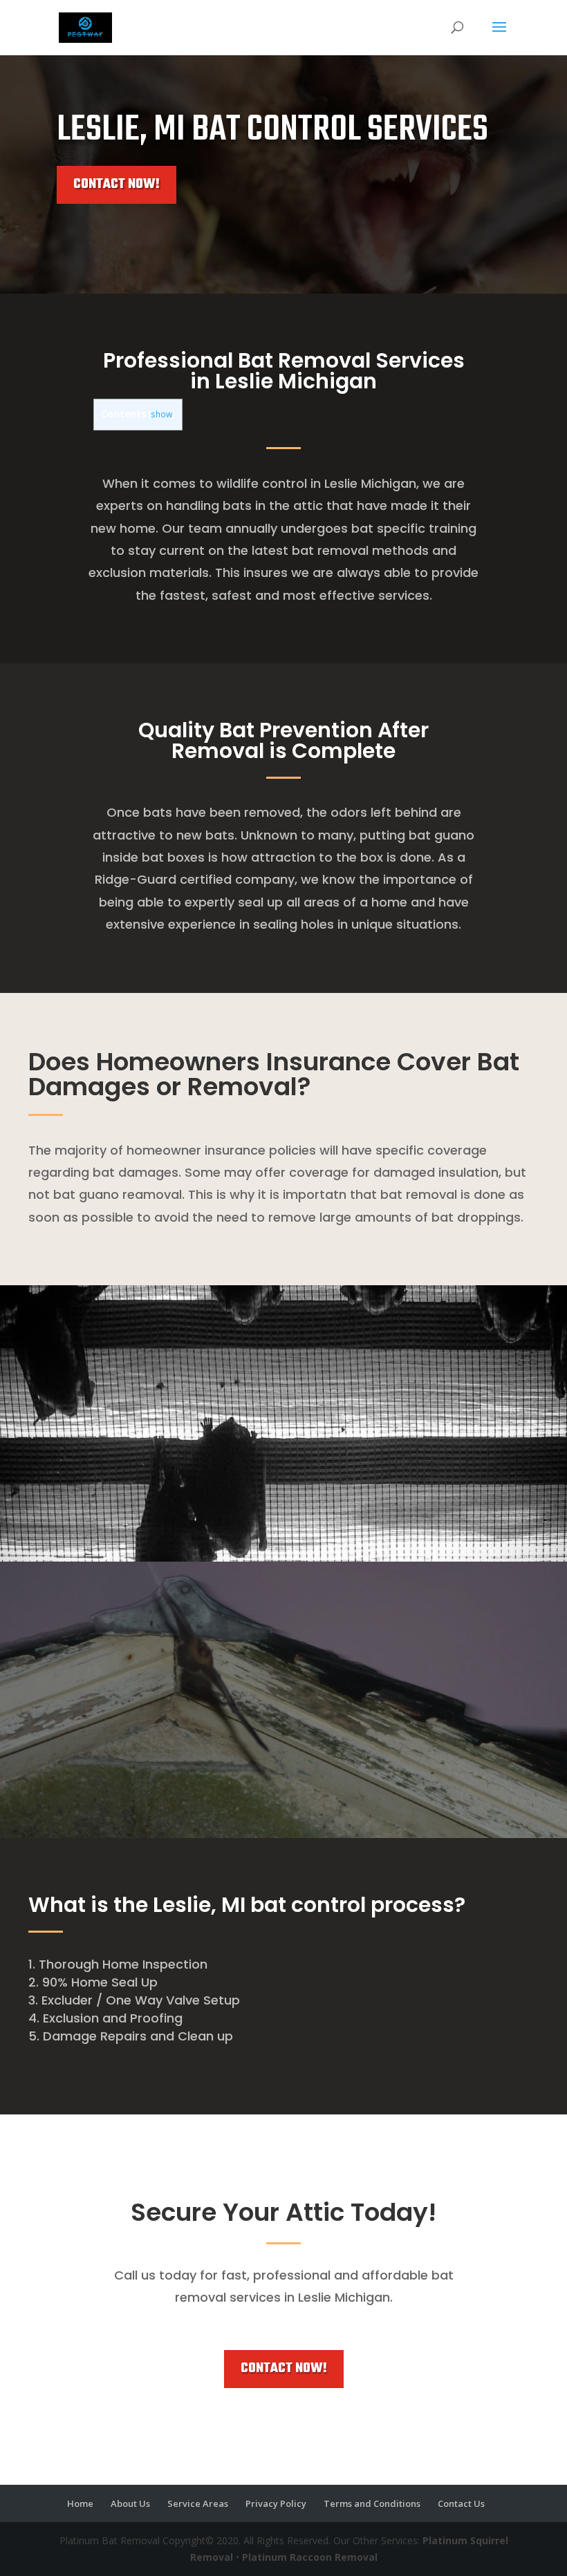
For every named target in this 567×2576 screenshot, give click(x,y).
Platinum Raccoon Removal (310, 2557)
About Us (130, 2503)
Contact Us (461, 2503)
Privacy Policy (276, 2503)
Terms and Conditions (372, 2503)
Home (80, 2503)
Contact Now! (117, 184)
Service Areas (198, 2503)
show (161, 414)
